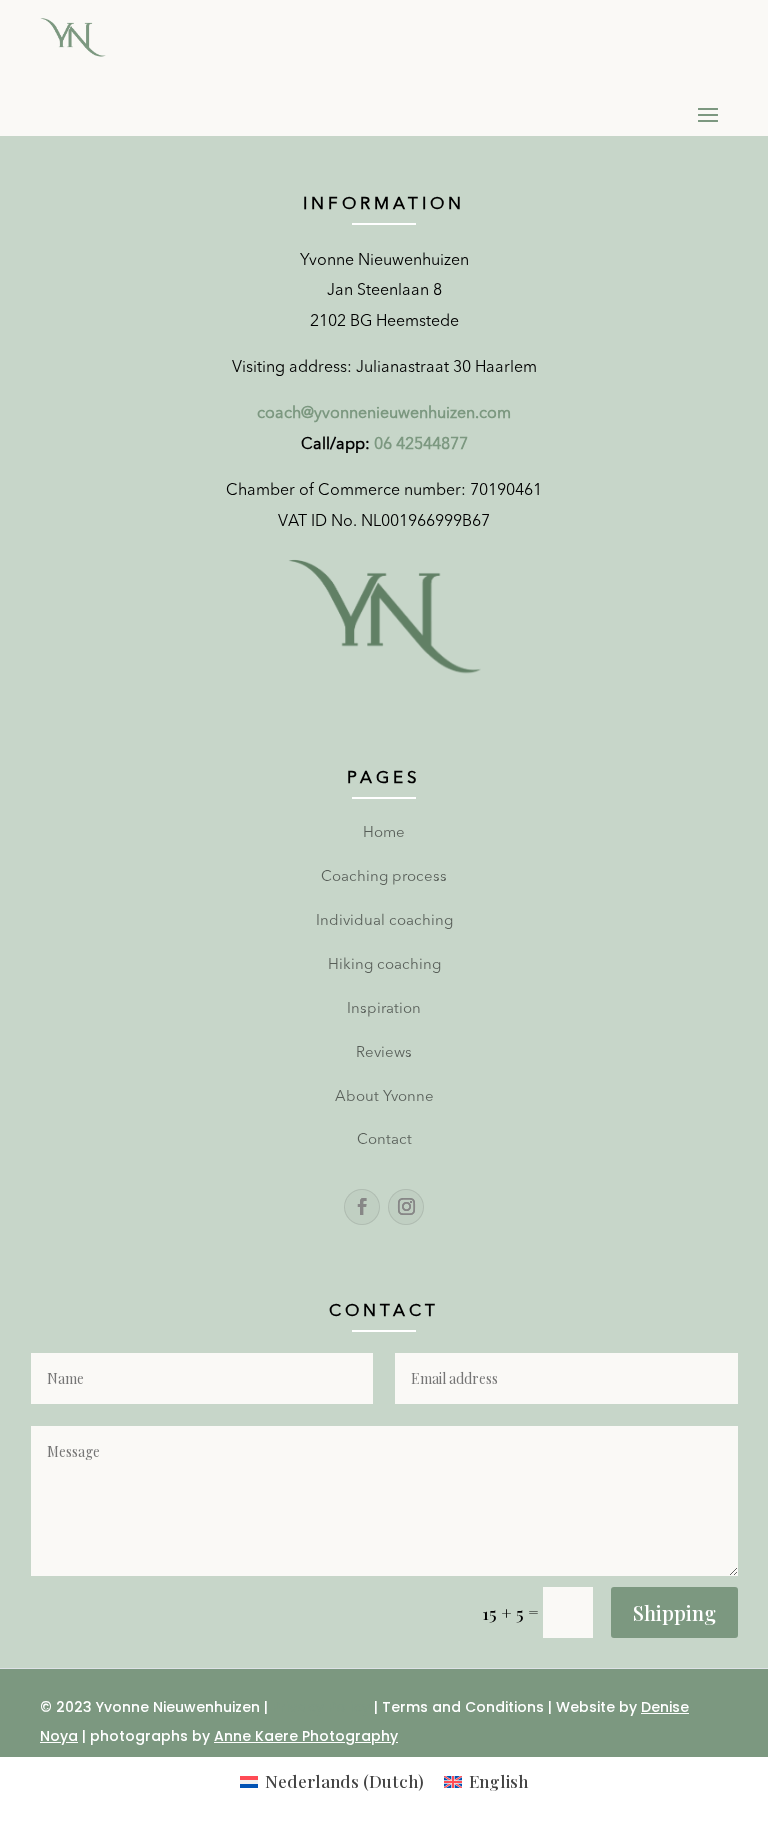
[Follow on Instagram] (406, 1207)
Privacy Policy (321, 1707)
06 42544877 (421, 445)
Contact (384, 1140)
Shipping (674, 1612)
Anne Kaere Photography (306, 1736)
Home (384, 833)
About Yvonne (384, 1097)
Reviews (384, 1053)
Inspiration (384, 1009)
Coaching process (384, 877)
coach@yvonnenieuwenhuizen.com (384, 414)
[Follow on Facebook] (362, 1207)
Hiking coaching (384, 965)
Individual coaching (384, 921)
